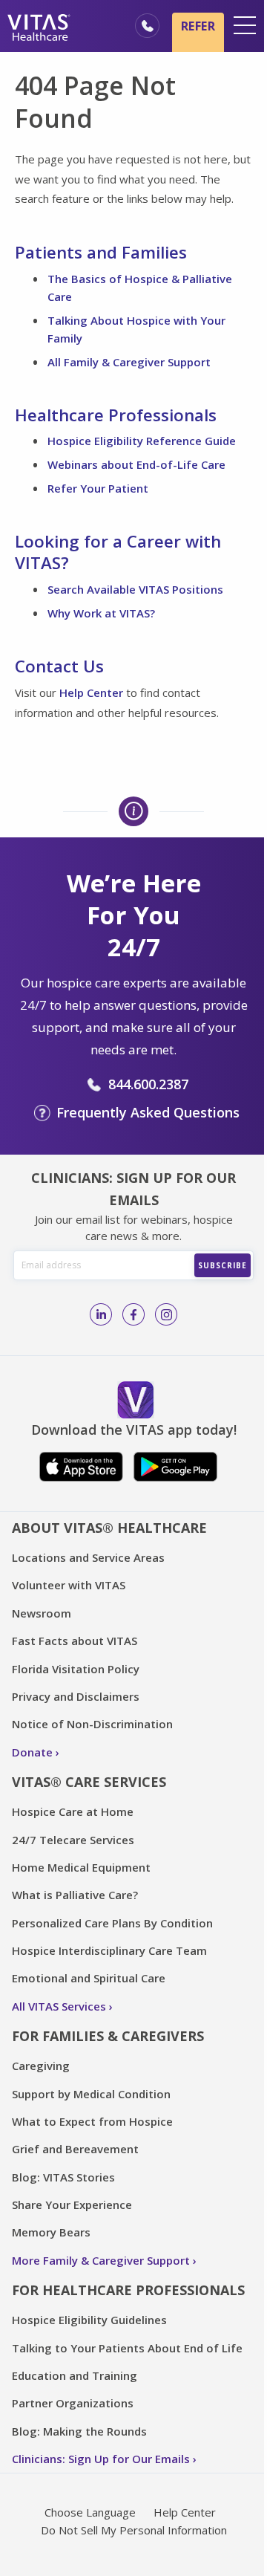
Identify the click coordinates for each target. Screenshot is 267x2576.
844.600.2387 (148, 1084)
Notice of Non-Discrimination (92, 1724)
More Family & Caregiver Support (101, 2260)
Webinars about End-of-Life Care (136, 464)
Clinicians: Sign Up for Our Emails (101, 2459)
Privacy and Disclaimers (76, 1696)
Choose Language (90, 2512)
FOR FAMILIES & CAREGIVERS (108, 2036)
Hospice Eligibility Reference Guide (142, 441)
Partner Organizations (73, 2403)
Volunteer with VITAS (69, 1585)
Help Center (91, 692)
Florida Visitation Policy (76, 1669)
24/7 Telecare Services (73, 1840)
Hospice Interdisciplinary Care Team (109, 1950)
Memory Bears (51, 2232)
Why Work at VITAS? (101, 613)
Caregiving (41, 2066)
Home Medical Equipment (81, 1867)
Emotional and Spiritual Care (89, 1978)
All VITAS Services (59, 2006)
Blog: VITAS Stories (63, 2177)
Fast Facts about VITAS (75, 1641)
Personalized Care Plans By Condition (112, 1923)
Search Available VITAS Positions (135, 589)
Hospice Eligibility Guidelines (89, 2320)
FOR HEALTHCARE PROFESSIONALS (128, 2290)
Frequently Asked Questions (148, 1112)
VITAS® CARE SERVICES (89, 1782)
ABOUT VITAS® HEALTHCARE (109, 1528)
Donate (32, 1752)
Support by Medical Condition (91, 2094)
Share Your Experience (72, 2204)
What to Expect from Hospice (92, 2121)
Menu (245, 25)
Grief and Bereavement (75, 2149)
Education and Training (75, 2375)
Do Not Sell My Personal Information (134, 2530)
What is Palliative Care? (75, 1895)
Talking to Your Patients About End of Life (127, 2348)
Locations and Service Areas (88, 1557)
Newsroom (42, 1613)
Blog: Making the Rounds (79, 2431)
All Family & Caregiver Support (129, 362)
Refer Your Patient (98, 488)
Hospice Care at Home (73, 1811)
